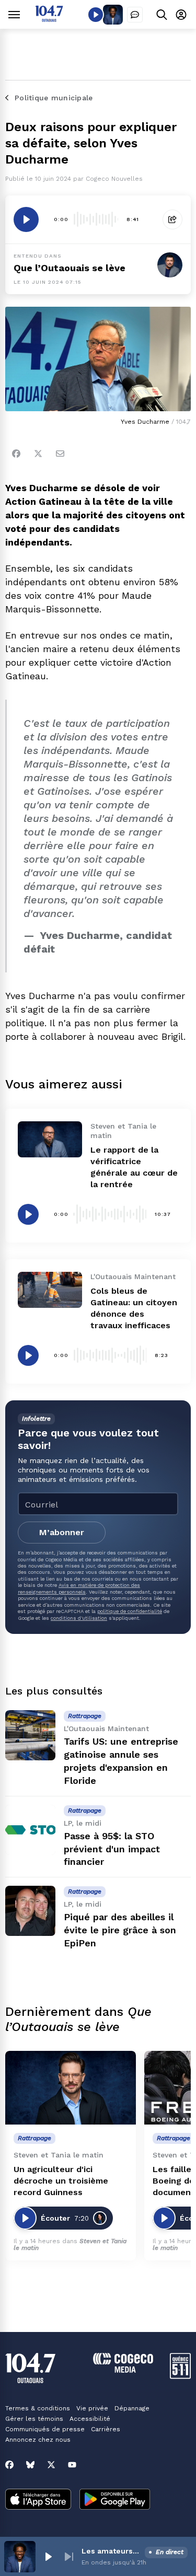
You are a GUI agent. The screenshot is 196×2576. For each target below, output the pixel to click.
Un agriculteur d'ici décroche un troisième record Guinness (61, 2181)
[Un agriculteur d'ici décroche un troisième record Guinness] (71, 2088)
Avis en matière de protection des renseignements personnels (79, 1588)
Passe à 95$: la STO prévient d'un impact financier (112, 1849)
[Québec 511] (180, 2376)
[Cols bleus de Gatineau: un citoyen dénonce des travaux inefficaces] (50, 1290)
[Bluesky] (30, 2465)
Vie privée (92, 2408)
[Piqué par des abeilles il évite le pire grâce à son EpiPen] (30, 1911)
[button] (48, 2557)
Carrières (106, 2429)
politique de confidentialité (130, 1611)
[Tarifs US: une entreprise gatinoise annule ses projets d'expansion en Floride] (30, 1735)
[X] (51, 2465)
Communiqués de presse (45, 2429)
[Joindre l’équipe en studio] (135, 15)
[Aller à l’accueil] (49, 19)
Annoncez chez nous (38, 2440)
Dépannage (132, 2408)
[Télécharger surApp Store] (38, 2500)
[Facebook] (16, 454)
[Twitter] (38, 454)
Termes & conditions (38, 2408)
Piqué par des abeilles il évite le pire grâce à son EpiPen (120, 1930)
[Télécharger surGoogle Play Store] (115, 2500)
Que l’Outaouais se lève (70, 268)
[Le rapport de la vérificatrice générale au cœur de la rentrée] (50, 1139)
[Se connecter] (181, 14)
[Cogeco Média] (123, 2370)
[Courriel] (60, 454)
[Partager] (172, 219)
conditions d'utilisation (79, 1618)
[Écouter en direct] (96, 15)
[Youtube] (72, 2465)
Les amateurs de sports (111, 2551)
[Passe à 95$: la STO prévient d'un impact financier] (30, 1830)
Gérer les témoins (34, 2419)
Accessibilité (90, 2419)
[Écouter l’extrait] (26, 219)
